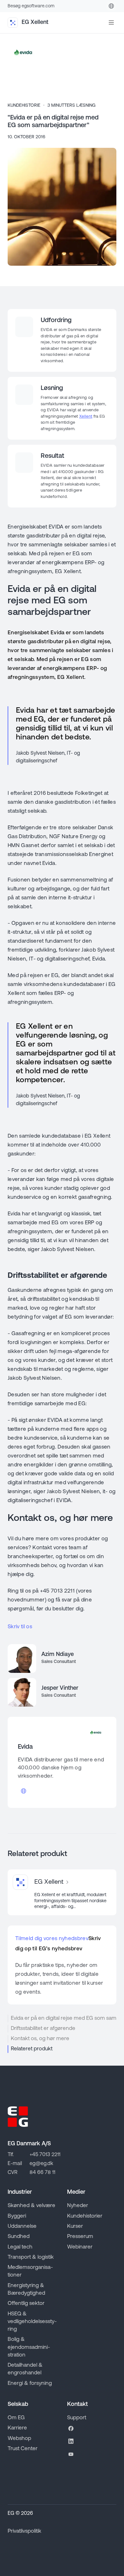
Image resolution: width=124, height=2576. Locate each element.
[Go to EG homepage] (18, 2117)
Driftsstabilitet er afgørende (43, 2029)
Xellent (86, 417)
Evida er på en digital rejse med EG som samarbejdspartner (64, 2018)
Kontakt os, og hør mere (40, 2039)
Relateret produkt (32, 2049)
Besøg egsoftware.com (31, 6)
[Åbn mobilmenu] (111, 23)
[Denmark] (111, 6)
